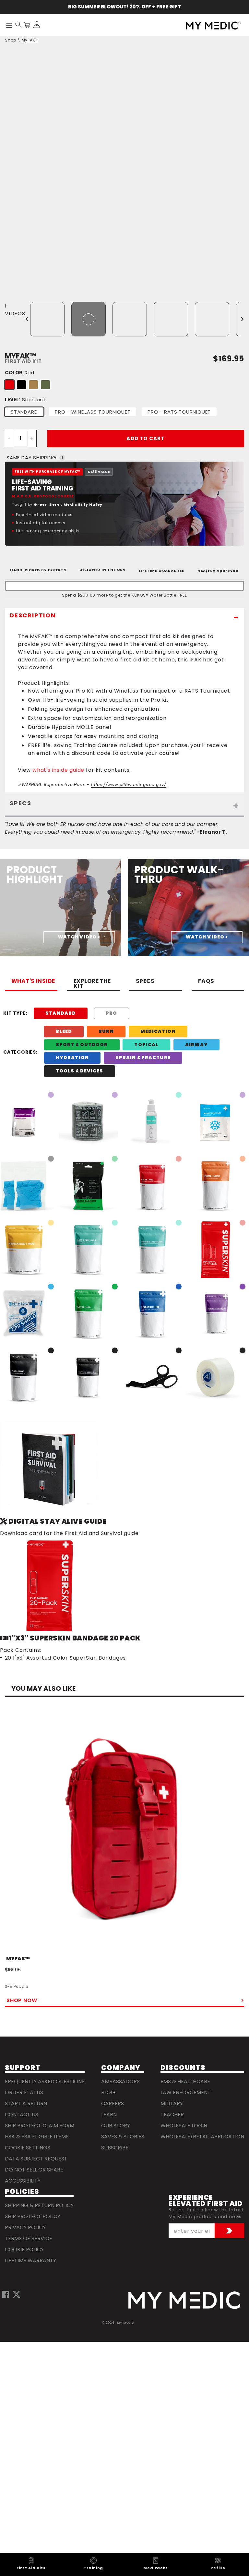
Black (21, 385)
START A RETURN (26, 2104)
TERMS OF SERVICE (29, 2238)
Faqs (206, 982)
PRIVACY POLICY (25, 2227)
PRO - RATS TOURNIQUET (179, 412)
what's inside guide (58, 770)
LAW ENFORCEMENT (186, 2092)
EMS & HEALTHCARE (185, 2081)
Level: (25, 399)
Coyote (33, 385)
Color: (19, 373)
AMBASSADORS (120, 2081)
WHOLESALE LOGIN (184, 2126)
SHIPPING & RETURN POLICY (39, 2205)
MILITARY (172, 2104)
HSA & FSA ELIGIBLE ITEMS (37, 2137)
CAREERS (113, 2104)
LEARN (109, 2115)
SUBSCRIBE (115, 2148)
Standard (24, 412)
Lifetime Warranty (30, 2261)
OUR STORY (116, 2126)
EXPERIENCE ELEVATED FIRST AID (206, 2201)
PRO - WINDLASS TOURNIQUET (93, 412)
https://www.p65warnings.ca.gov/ (129, 785)
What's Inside (33, 982)
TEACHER (172, 2115)
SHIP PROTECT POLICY (33, 2216)
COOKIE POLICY (24, 2249)
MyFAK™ (30, 40)
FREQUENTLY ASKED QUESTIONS (45, 2081)
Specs (145, 982)
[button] (18, 25)
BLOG (108, 2092)
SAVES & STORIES (123, 2137)
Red (9, 385)
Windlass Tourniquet (142, 691)
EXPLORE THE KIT (92, 984)
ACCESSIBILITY (23, 2181)
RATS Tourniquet (207, 691)
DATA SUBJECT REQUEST (36, 2159)
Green (45, 385)
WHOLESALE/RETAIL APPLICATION (202, 2137)
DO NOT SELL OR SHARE (34, 2170)
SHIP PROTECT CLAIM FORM (40, 2126)
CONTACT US (22, 2115)
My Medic (125, 2322)
